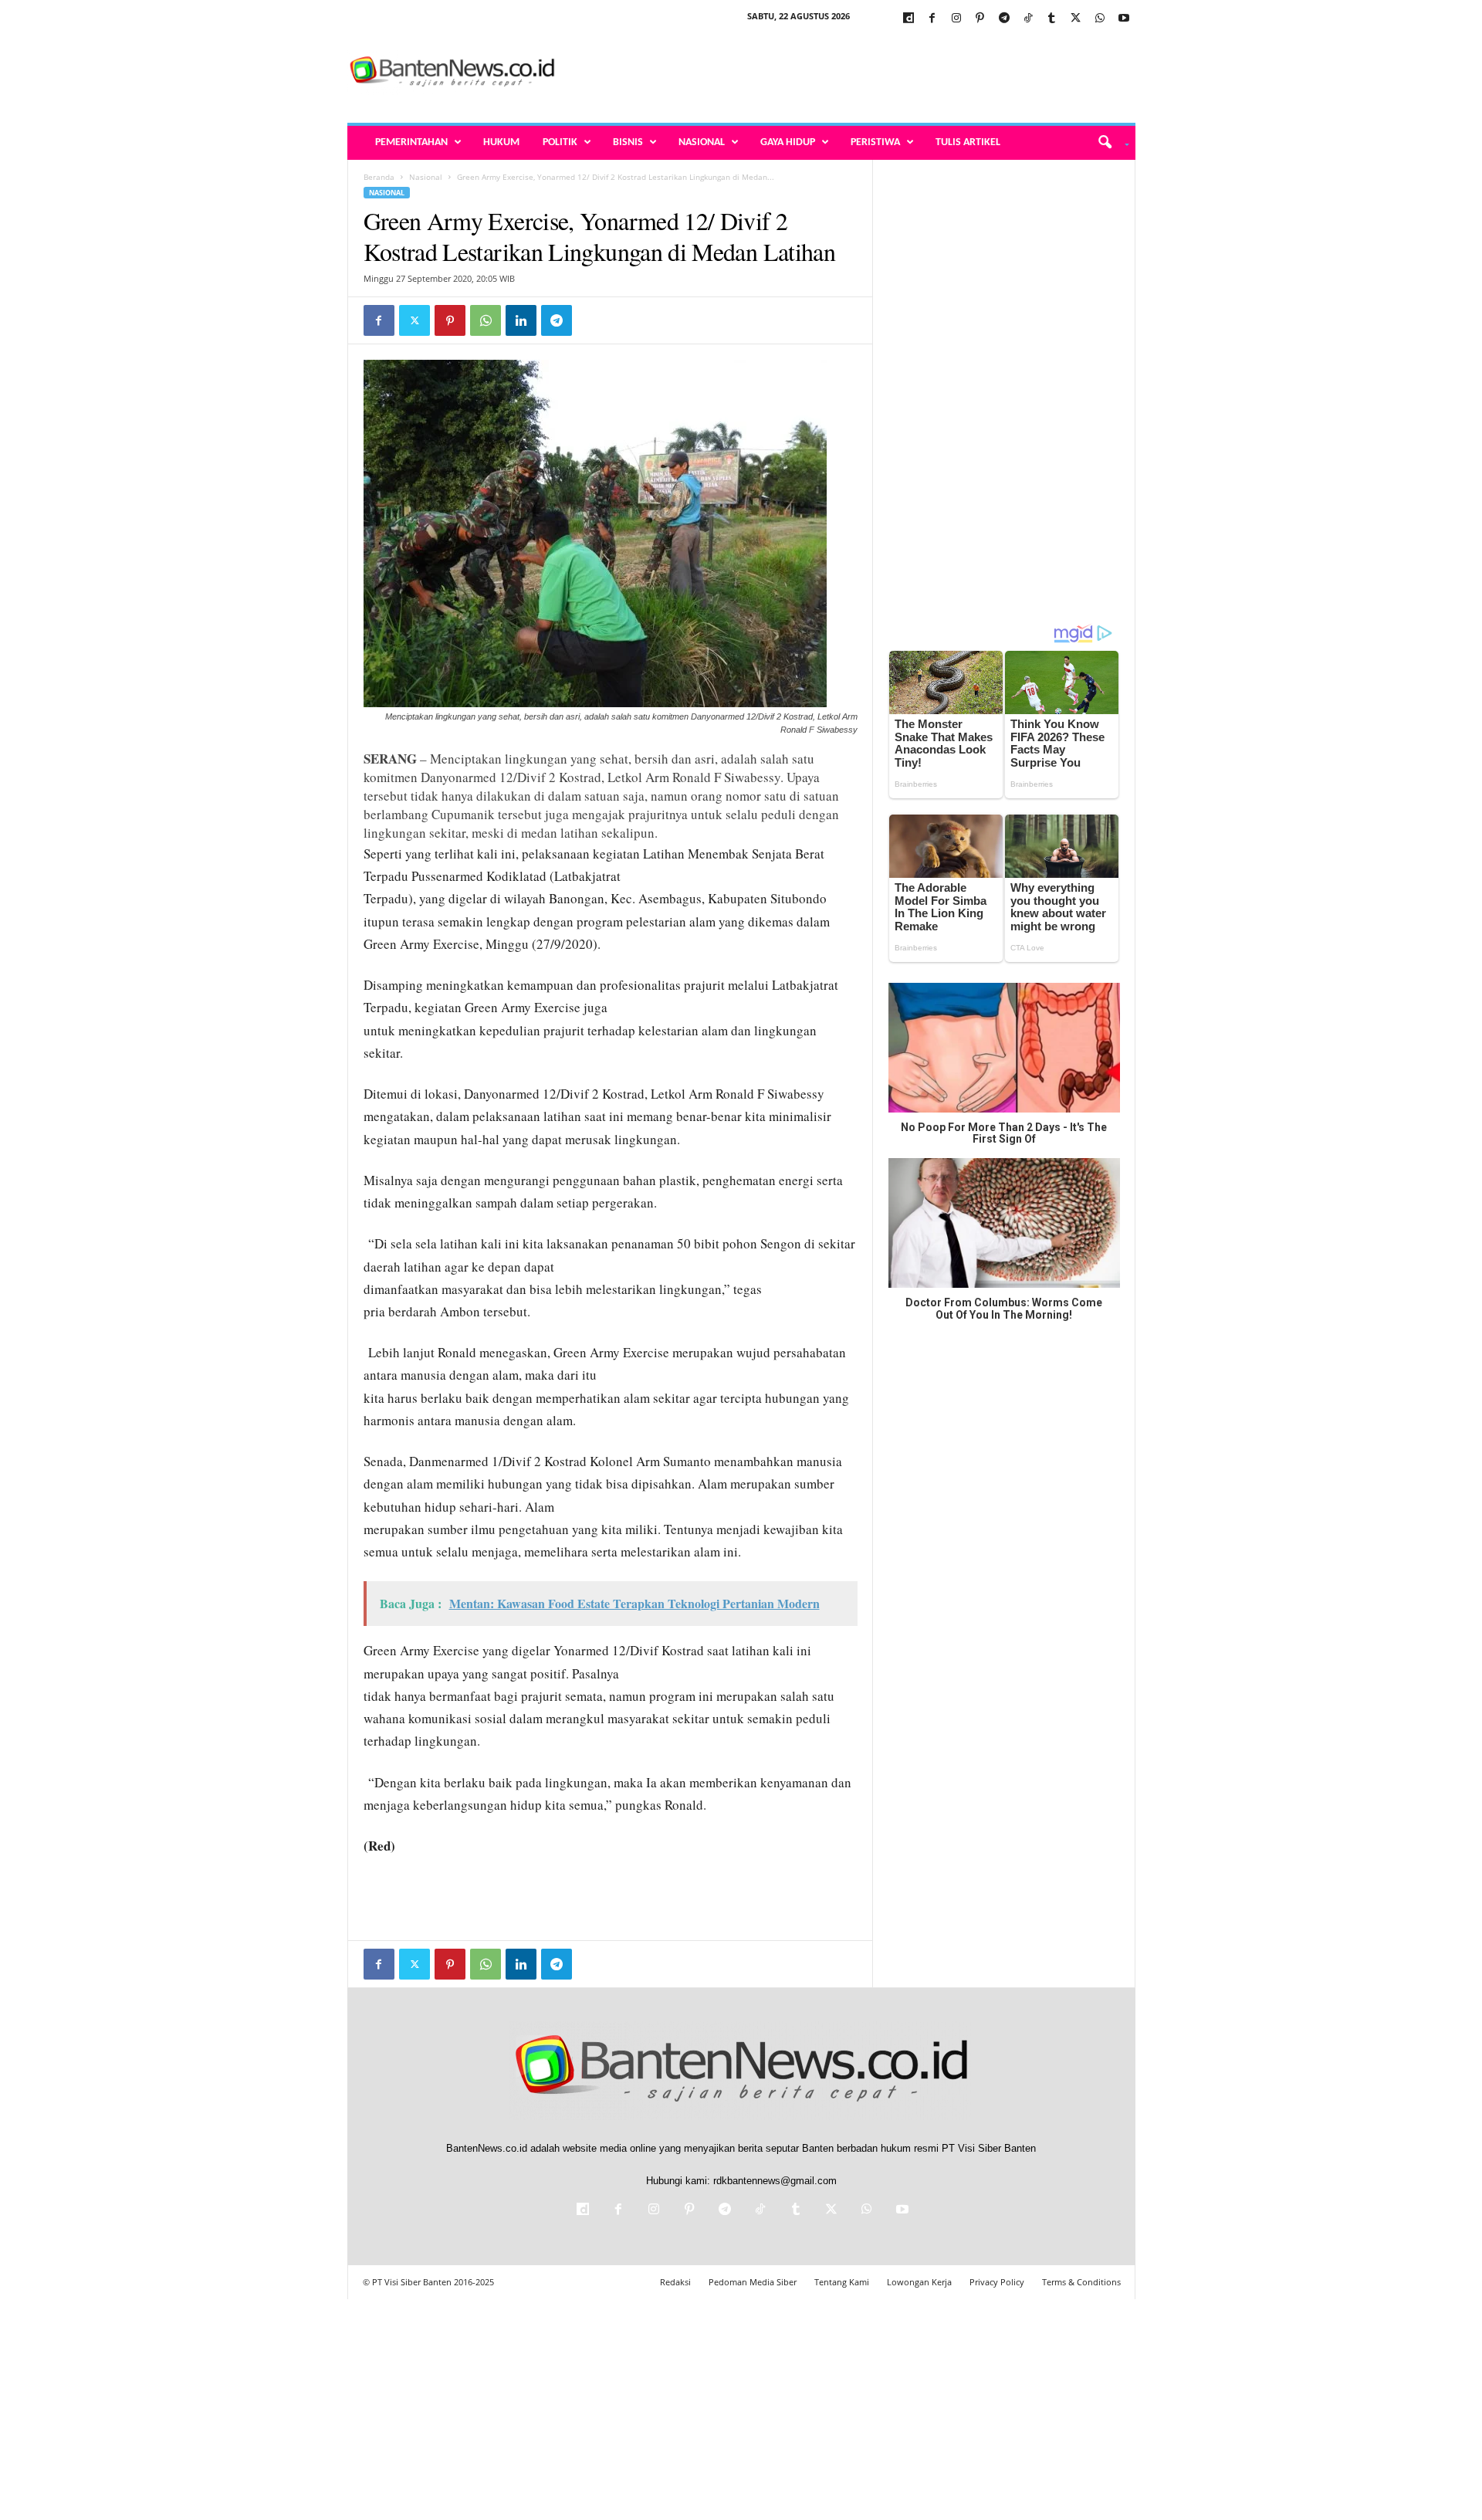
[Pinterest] (980, 19)
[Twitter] (1076, 19)
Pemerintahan (411, 142)
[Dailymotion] (908, 19)
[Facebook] (932, 19)
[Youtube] (1124, 19)
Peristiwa (875, 142)
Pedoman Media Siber (753, 2282)
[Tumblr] (1052, 19)
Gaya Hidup (788, 142)
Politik (560, 142)
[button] (1108, 143)
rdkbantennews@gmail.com (775, 2181)
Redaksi (675, 2282)
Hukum (501, 142)
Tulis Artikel (968, 142)
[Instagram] (956, 19)
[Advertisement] (854, 73)
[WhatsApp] (1100, 19)
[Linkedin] (521, 320)
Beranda (379, 177)
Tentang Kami (842, 2282)
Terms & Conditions (1081, 2282)
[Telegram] (1004, 19)
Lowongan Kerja (919, 2282)
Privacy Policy (997, 2282)
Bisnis (628, 142)
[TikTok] (1028, 19)
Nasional (702, 142)
